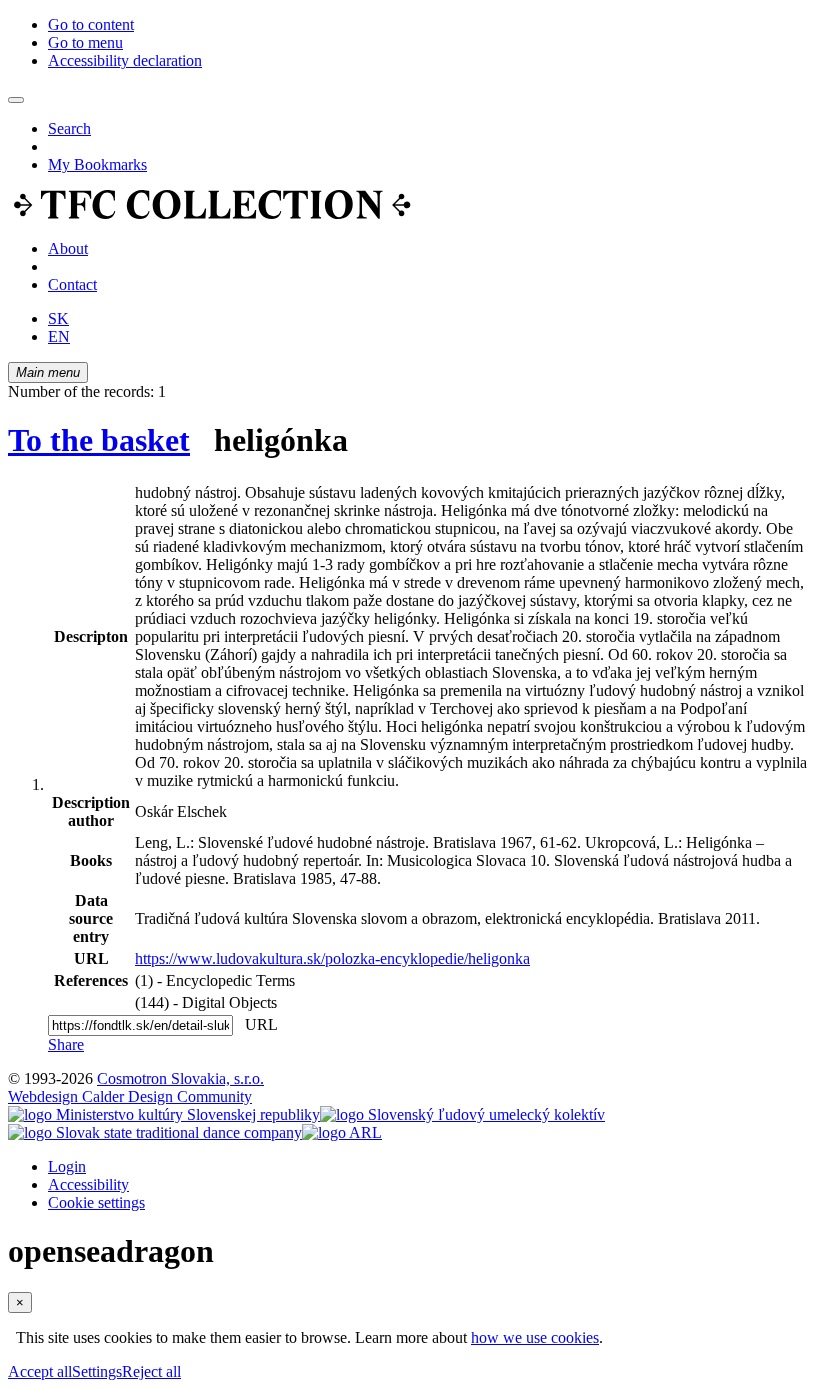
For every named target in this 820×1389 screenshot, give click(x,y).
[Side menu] (16, 100)
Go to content (91, 24)
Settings (97, 1371)
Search (69, 128)
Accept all (40, 1371)
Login (67, 1166)
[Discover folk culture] (212, 214)
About (68, 248)
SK (58, 318)
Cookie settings (96, 1202)
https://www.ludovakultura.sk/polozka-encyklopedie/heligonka (332, 958)
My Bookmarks (97, 164)
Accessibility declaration (125, 60)
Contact (72, 284)
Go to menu (85, 42)
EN (59, 336)
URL (257, 1024)
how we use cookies (535, 1337)
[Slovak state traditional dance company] (155, 1132)
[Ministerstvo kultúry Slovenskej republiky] (164, 1114)
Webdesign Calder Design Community (130, 1096)
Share (66, 1044)
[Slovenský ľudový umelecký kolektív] (462, 1114)
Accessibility (88, 1184)
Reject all (151, 1371)
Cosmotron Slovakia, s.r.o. (180, 1078)
